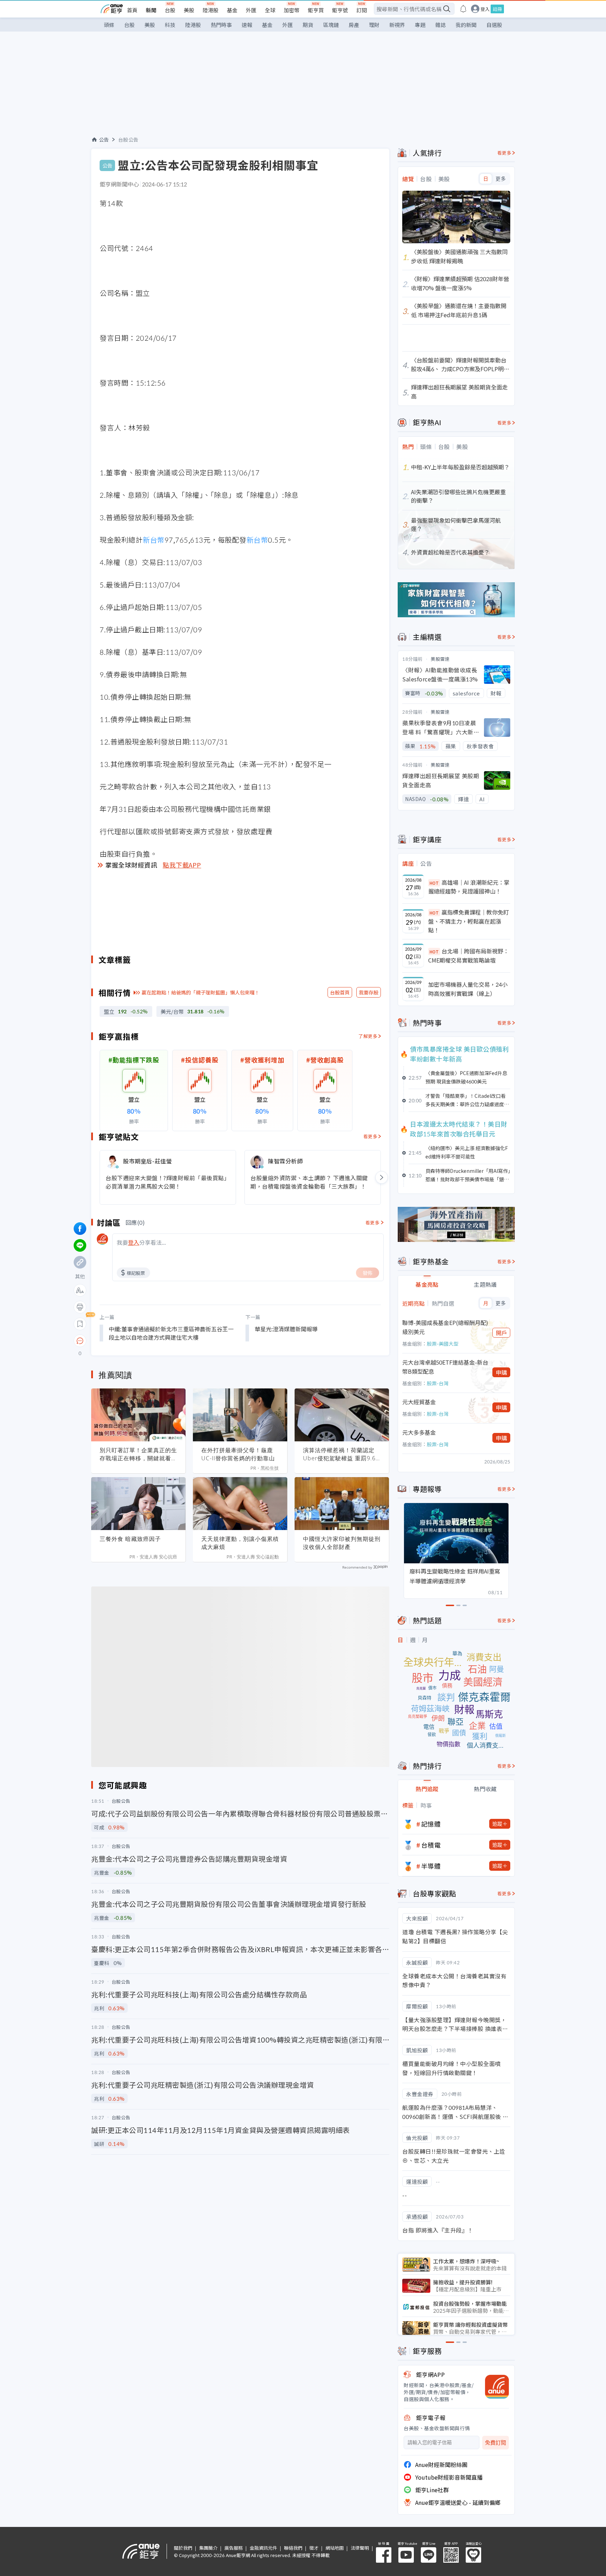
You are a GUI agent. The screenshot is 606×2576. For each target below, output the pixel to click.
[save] (80, 1324)
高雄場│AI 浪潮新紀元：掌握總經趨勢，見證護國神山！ (469, 887)
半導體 (431, 1866)
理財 (374, 25)
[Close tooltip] (139, 1341)
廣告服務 (234, 2548)
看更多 (371, 1136)
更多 (501, 179)
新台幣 (154, 540)
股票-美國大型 (443, 1344)
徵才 (314, 2548)
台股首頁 (340, 992)
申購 (501, 1372)
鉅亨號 (340, 10)
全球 (270, 10)
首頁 (132, 10)
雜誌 (440, 25)
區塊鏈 (331, 25)
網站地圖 (335, 2548)
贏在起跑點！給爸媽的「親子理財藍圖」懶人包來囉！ (201, 992)
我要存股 (369, 992)
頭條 (109, 25)
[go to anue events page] (463, 9)
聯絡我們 (293, 2548)
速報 (247, 25)
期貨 (308, 25)
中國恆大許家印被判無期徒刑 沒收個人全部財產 (342, 1543)
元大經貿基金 (419, 1402)
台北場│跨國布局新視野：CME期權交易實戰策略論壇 (469, 956)
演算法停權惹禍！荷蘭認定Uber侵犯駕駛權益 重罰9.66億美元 (341, 1454)
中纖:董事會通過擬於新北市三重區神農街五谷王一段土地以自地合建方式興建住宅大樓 (171, 1333)
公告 (104, 140)
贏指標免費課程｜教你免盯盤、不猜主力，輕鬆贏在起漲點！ (469, 921)
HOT (434, 883)
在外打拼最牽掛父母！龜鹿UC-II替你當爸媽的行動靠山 (238, 1454)
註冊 (497, 9)
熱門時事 (221, 25)
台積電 (431, 1845)
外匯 (251, 10)
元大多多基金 (419, 1432)
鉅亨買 (316, 10)
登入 (485, 9)
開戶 (501, 1333)
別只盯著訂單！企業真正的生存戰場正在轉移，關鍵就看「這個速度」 (138, 1454)
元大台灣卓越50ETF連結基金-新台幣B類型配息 (445, 1367)
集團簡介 (208, 2548)
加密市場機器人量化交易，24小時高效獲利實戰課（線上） (468, 989)
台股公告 (128, 140)
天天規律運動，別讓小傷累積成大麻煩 (240, 1543)
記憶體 (431, 1824)
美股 (189, 10)
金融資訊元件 (263, 2548)
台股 (170, 10)
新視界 (397, 25)
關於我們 (183, 2548)
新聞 (151, 10)
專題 (420, 25)
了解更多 (368, 1036)
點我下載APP (182, 865)
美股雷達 (440, 659)
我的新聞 (466, 25)
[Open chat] (80, 1341)
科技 (170, 25)
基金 (232, 10)
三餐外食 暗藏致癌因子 (130, 1539)
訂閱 (362, 10)
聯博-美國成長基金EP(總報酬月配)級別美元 (445, 1327)
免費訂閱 (496, 2443)
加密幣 (292, 10)
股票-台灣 (438, 1383)
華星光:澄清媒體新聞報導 (286, 1329)
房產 (354, 25)
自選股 (494, 25)
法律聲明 (360, 2548)
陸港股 (211, 10)
